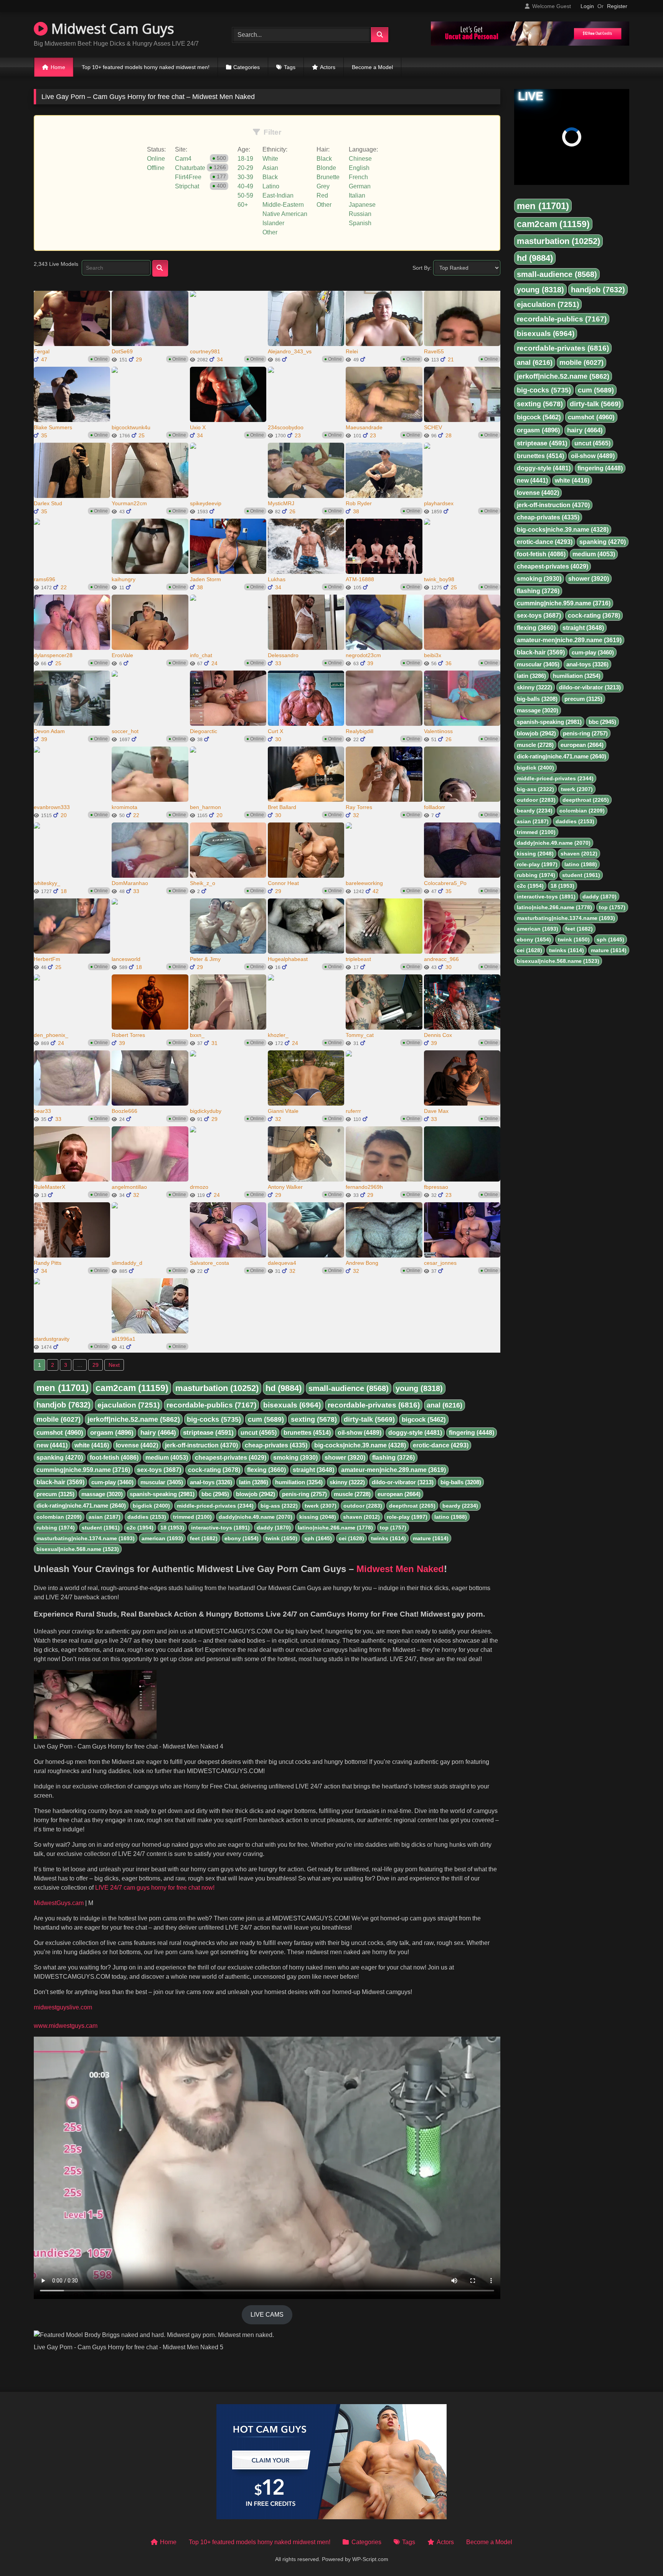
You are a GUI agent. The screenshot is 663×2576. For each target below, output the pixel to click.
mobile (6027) (59, 1419)
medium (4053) (167, 1458)
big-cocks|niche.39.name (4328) (360, 1445)
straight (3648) (313, 1470)
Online (156, 159)
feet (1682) (204, 1538)
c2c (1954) (140, 1528)
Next (114, 1365)
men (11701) (63, 1388)
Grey (323, 186)
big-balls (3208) (461, 1482)
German (360, 186)
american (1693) (162, 1538)
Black (270, 177)
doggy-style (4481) (415, 1433)
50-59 (245, 195)
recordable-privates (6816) (374, 1405)
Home (58, 67)
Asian (270, 168)
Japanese (362, 205)
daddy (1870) (274, 1528)
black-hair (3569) (60, 1482)
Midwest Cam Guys (111, 29)
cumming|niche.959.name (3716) (83, 1470)
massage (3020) (102, 1494)
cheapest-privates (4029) (231, 1458)
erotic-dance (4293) (441, 1445)
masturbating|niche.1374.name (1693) (86, 1538)
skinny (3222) (347, 1482)
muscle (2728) (352, 1494)
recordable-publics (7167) (211, 1405)
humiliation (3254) (299, 1482)
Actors (328, 67)
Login (587, 6)
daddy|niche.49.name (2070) (256, 1517)
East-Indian (278, 195)
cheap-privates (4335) (276, 1445)
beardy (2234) (460, 1506)
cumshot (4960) (60, 1433)
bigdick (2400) (151, 1506)
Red (322, 195)
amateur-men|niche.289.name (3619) (393, 1470)
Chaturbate (190, 168)
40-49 (245, 186)
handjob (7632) (63, 1405)
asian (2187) (105, 1517)
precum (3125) (55, 1494)
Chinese (360, 159)
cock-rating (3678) (214, 1470)
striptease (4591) (208, 1433)
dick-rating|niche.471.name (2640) (81, 1506)
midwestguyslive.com (63, 2007)
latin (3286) (254, 1482)
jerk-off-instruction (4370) (201, 1445)
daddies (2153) (147, 1517)
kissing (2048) (318, 1517)
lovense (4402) (137, 1445)
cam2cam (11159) (132, 1388)
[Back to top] (639, 2553)
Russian (360, 214)
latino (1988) (451, 1517)
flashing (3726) (393, 1458)
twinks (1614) (388, 1538)
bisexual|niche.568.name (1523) (78, 1549)
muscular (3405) (162, 1482)
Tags (290, 67)
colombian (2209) (59, 1517)
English (359, 168)
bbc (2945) (215, 1494)
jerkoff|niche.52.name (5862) (134, 1419)
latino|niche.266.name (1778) (335, 1528)
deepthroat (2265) (412, 1506)
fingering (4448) (472, 1433)
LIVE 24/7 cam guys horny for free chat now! (154, 1888)
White (270, 159)
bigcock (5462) (424, 1420)
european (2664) (399, 1494)
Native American (285, 214)
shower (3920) (345, 1458)
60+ (243, 205)
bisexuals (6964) (292, 1405)
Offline (156, 168)
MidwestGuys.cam (59, 1903)
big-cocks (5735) (214, 1419)
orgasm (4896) (112, 1433)
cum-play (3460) (112, 1482)
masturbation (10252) (217, 1388)
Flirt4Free (188, 177)
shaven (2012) (361, 1517)
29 (96, 1365)
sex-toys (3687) (159, 1470)
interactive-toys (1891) (220, 1528)
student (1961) (101, 1528)
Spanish (360, 223)
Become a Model (372, 67)
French (358, 177)
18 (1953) (172, 1528)
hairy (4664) (158, 1433)
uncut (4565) (259, 1433)
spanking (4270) (60, 1458)
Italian (357, 195)
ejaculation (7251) (129, 1405)
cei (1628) (351, 1538)
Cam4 (183, 159)
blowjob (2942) (256, 1494)
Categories (247, 67)
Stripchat (187, 186)
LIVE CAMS (267, 2315)
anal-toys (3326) (211, 1482)
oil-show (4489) (360, 1433)
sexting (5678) (314, 1419)
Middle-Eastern (283, 205)
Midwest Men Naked (400, 1569)
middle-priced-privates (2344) (215, 1506)
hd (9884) (284, 1388)
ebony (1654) (242, 1538)
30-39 (245, 177)
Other (270, 232)
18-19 (245, 159)
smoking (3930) (295, 1458)
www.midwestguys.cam (66, 2026)
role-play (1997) (407, 1517)
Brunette (328, 177)
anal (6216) (444, 1405)
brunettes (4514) (307, 1433)
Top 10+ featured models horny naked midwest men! (146, 67)
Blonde (326, 168)
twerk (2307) (321, 1506)
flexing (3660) (266, 1470)
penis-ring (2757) (304, 1494)
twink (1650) (281, 1538)
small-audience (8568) (349, 1388)
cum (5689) (266, 1419)
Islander (273, 223)
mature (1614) (431, 1538)
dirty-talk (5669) (369, 1419)
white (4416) (92, 1445)
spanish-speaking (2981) (162, 1494)
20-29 (245, 168)
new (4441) (52, 1445)
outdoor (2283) (363, 1506)
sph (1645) (318, 1538)
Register (617, 6)
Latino (271, 186)
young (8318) (419, 1388)
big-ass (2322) (279, 1506)
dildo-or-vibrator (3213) (403, 1482)
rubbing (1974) (56, 1528)
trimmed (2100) (192, 1517)
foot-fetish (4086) (114, 1458)
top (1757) (393, 1528)
